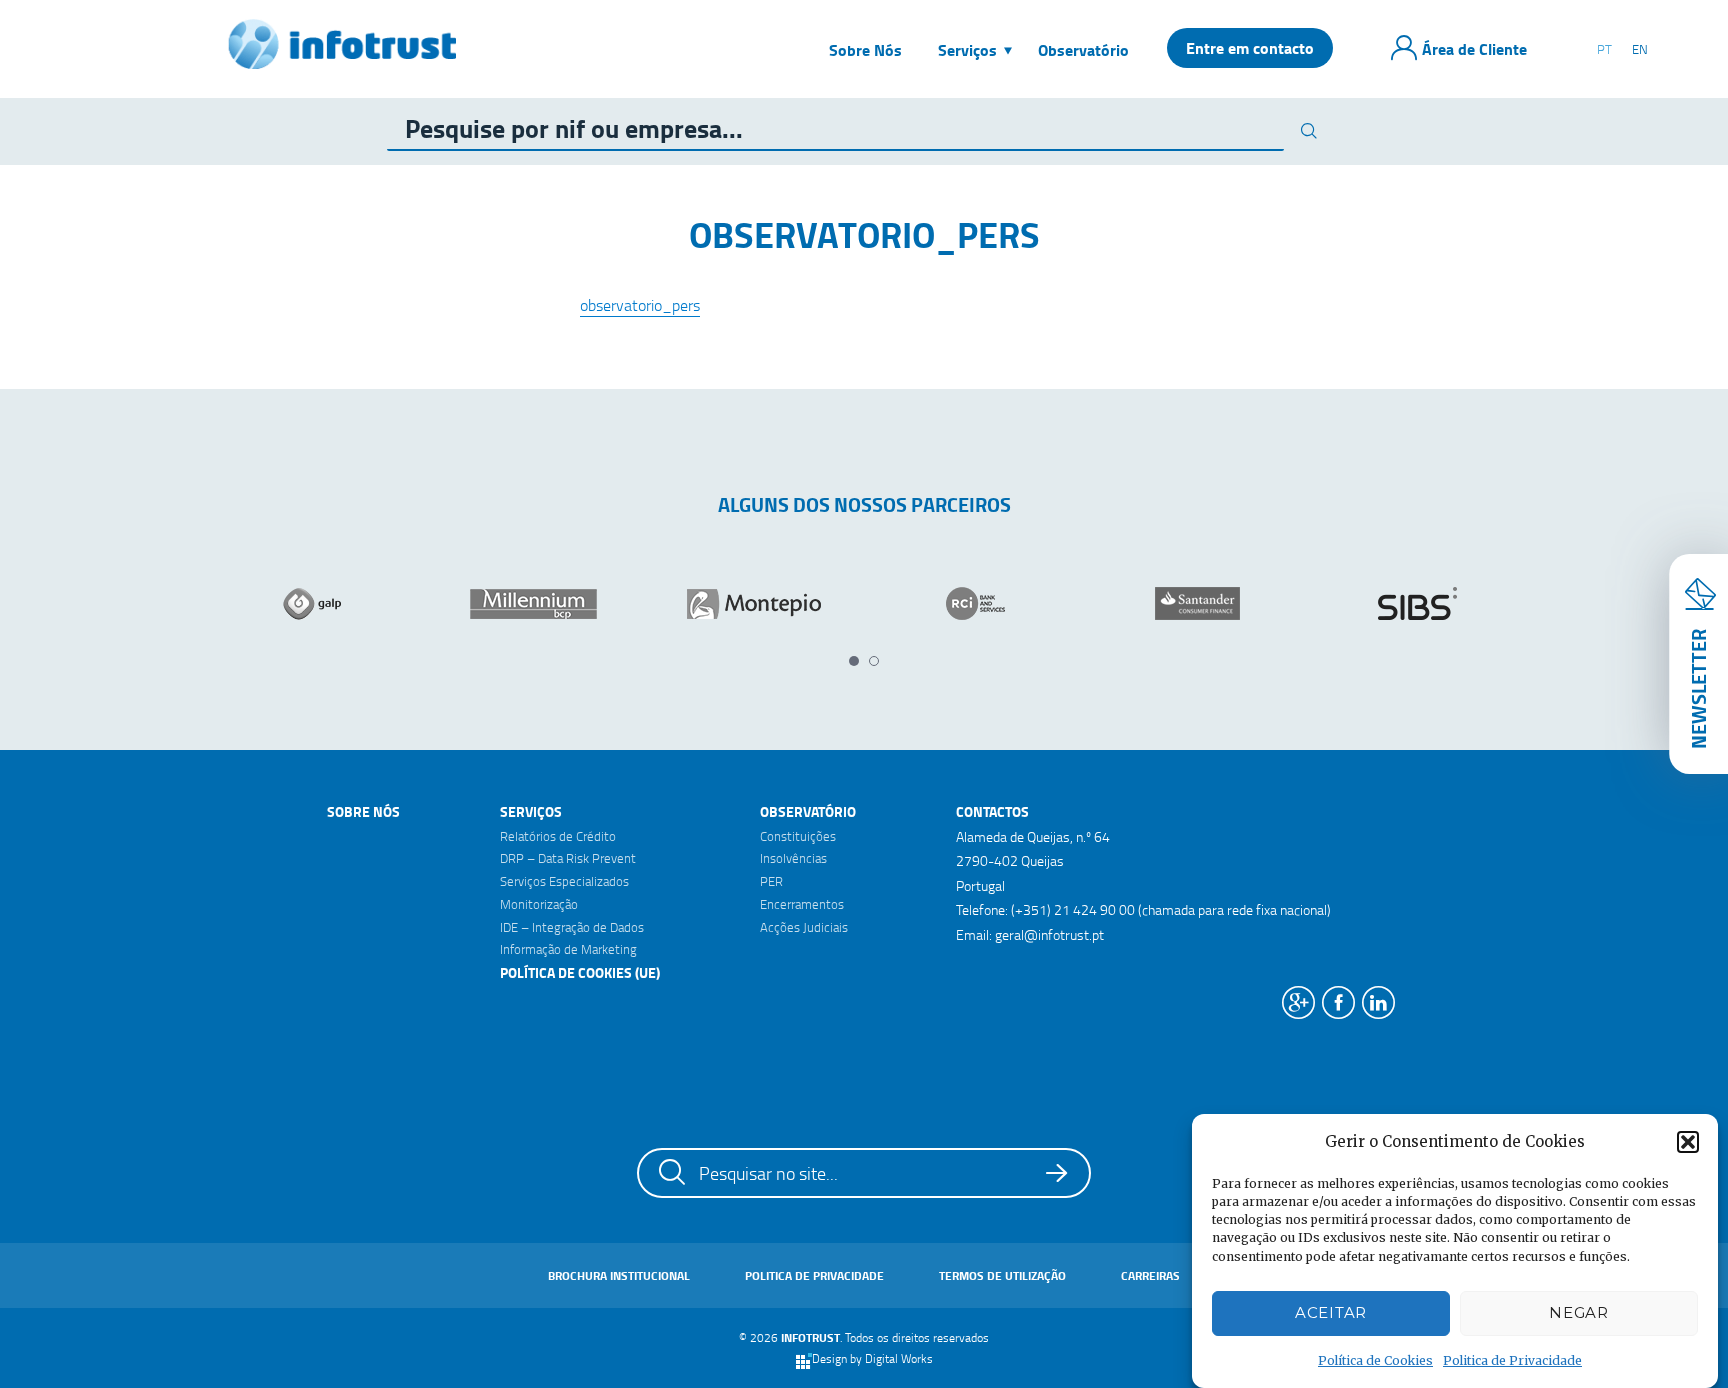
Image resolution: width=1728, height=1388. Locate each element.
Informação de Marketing (568, 949)
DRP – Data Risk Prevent (568, 858)
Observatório (808, 811)
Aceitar (1331, 1312)
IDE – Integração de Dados (572, 927)
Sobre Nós (363, 811)
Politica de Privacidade (1512, 1360)
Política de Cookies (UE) (580, 972)
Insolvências (793, 858)
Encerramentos (802, 904)
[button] (1688, 1142)
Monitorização (539, 904)
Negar (1579, 1312)
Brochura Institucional (619, 1275)
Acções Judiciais (804, 927)
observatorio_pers (640, 305)
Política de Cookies (1375, 1360)
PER (771, 881)
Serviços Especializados (564, 881)
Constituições (798, 836)
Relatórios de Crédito (558, 836)
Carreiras (1150, 1275)
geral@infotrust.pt (1049, 934)
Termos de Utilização (1002, 1275)
